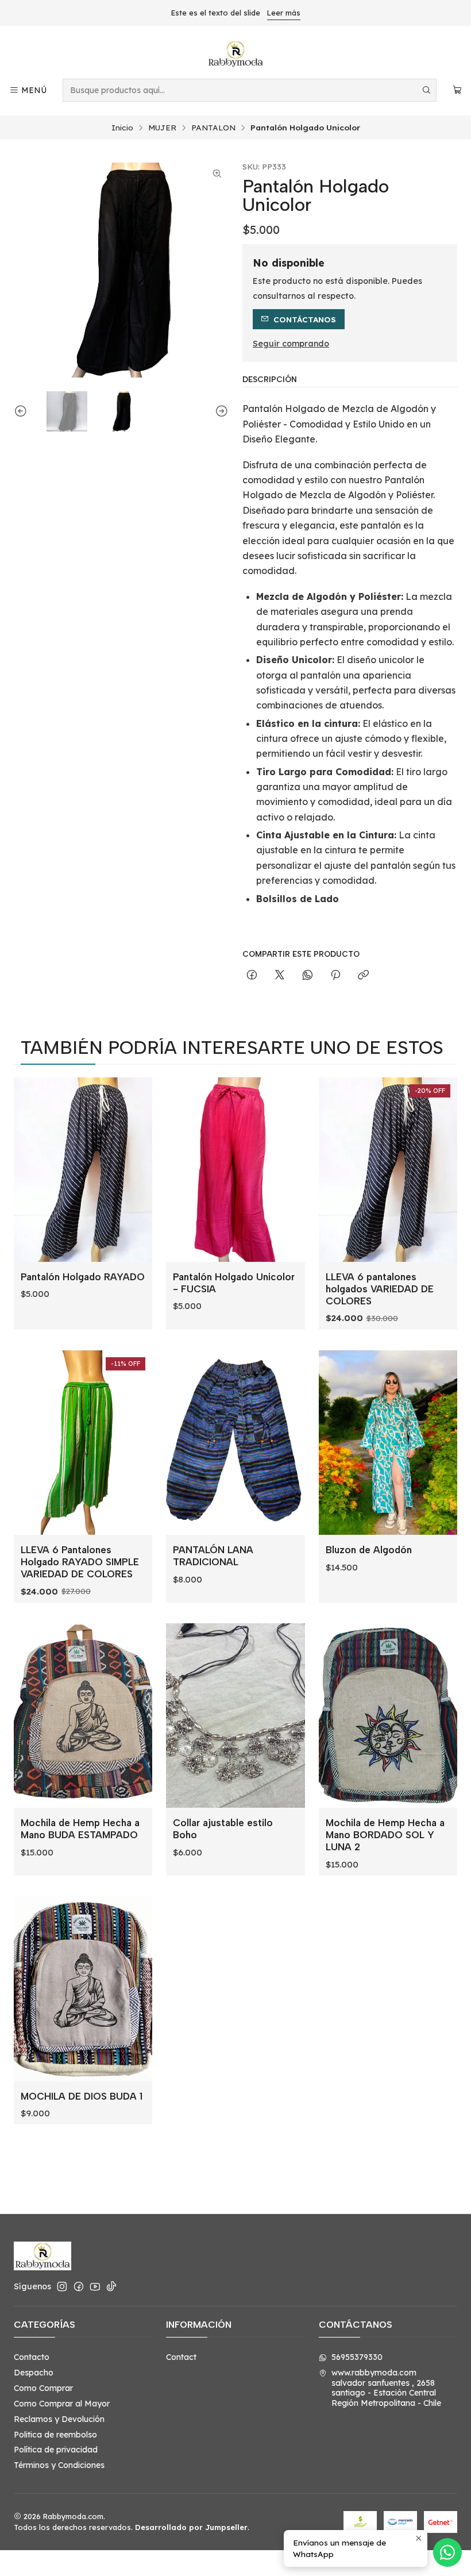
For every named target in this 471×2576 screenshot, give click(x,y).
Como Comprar (43, 2388)
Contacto (32, 2357)
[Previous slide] (22, 412)
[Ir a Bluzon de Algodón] (388, 1443)
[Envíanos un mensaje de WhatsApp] (447, 2552)
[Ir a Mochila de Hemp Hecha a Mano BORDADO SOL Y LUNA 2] (388, 1716)
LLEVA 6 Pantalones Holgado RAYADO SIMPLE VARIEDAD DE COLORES (80, 1562)
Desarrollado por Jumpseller (191, 2527)
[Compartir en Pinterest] (335, 975)
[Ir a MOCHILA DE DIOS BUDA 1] (83, 1989)
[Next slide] (220, 412)
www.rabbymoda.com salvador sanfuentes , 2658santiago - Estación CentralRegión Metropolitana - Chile (386, 2388)
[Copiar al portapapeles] (363, 975)
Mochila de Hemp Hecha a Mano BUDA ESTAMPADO (80, 1829)
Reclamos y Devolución (59, 2419)
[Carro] (457, 91)
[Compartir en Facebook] (252, 975)
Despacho (34, 2373)
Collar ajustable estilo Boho (223, 1829)
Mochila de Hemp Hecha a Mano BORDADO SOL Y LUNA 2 (385, 1835)
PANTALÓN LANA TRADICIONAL (213, 1556)
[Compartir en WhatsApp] (308, 975)
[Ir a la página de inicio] (235, 54)
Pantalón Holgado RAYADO (83, 1277)
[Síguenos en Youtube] (95, 2286)
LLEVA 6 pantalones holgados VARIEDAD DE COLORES (380, 1289)
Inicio (122, 128)
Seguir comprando (291, 344)
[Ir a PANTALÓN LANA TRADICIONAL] (235, 1443)
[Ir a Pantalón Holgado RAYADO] (83, 1170)
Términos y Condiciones (59, 2465)
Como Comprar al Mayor (62, 2404)
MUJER (162, 128)
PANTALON (213, 128)
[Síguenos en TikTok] (111, 2286)
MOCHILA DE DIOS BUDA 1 (82, 2096)
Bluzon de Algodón (369, 1550)
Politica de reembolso (55, 2435)
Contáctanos (305, 319)
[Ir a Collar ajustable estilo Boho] (235, 1716)
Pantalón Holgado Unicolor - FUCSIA (234, 1283)
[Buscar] (427, 90)
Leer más (284, 13)
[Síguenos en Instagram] (62, 2286)
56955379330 (357, 2357)
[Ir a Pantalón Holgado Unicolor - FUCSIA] (235, 1170)
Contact (181, 2357)
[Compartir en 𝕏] (280, 975)
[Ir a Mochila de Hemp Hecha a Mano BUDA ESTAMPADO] (83, 1716)
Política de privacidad (56, 2450)
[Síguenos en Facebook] (79, 2286)
